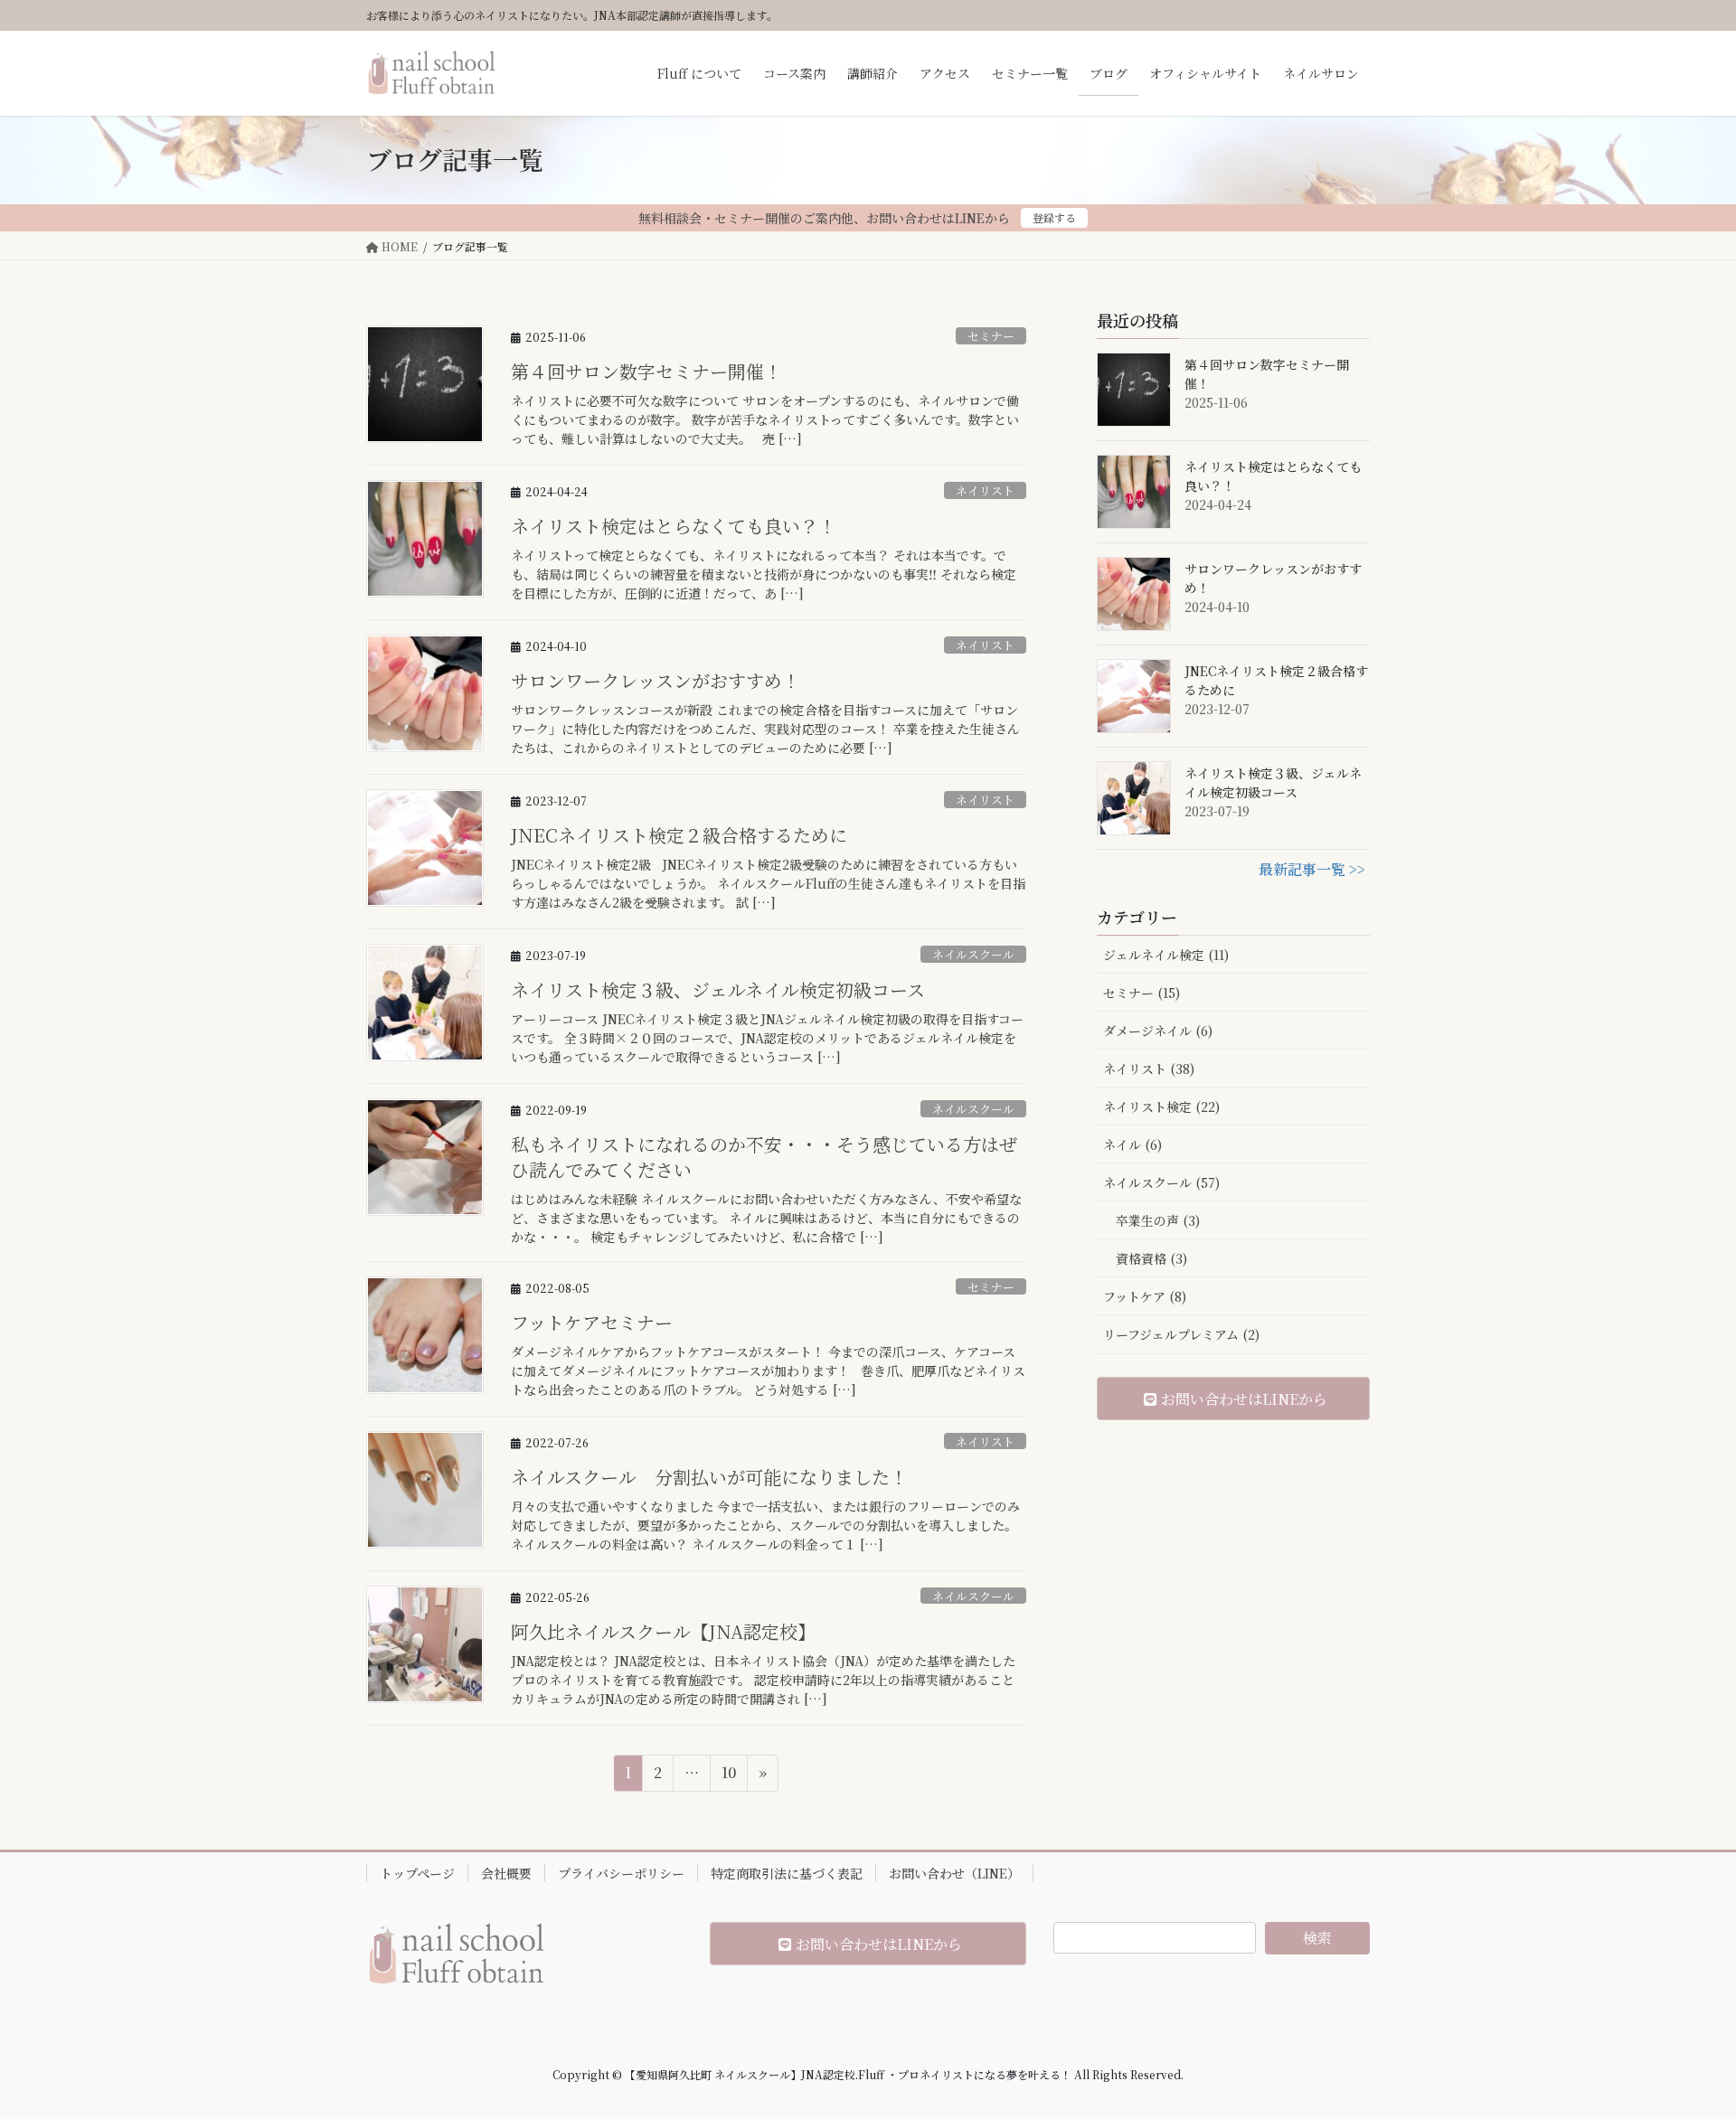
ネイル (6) (1132, 1144)
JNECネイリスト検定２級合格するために (679, 835)
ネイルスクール (973, 954)
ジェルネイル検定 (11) (1166, 955)
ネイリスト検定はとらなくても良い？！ (674, 526)
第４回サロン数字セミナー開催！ (646, 371)
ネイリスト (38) (1149, 1069)
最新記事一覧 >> (1312, 869)
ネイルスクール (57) (1161, 1182)
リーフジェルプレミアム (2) (1181, 1334)
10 (728, 1776)
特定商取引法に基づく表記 (787, 1873)
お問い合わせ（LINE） (954, 1873)
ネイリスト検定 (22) (1161, 1107)
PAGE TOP (1681, 2039)
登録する (1054, 217)
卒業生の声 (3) (1158, 1220)
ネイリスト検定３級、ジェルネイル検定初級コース (718, 989)
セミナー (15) (1142, 993)
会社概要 (506, 1873)
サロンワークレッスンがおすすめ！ (656, 680)
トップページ (417, 1873)
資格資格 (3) (1151, 1258)
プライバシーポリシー (621, 1873)
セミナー (991, 336)
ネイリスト (985, 490)
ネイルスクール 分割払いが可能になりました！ (709, 1477)
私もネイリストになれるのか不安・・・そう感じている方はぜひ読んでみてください (764, 1157)
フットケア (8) (1145, 1296)
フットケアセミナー (592, 1322)
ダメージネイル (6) (1158, 1031)
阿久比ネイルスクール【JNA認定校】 (663, 1631)
